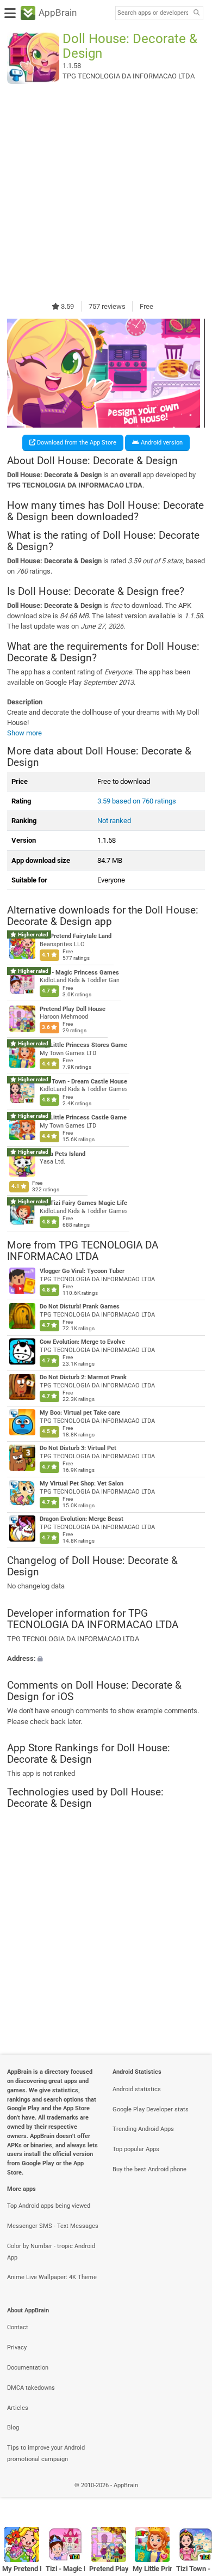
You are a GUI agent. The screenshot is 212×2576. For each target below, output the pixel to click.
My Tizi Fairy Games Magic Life (83, 1203)
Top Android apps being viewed (49, 2206)
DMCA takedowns (31, 2388)
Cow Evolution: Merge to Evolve (82, 1342)
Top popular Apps (136, 2149)
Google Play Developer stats (151, 2109)
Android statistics (137, 2089)
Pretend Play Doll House (73, 1009)
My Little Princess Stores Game (83, 1045)
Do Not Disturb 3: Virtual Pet (78, 1448)
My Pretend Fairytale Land (76, 936)
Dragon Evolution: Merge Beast (82, 1519)
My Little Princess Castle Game (83, 1118)
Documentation (28, 2368)
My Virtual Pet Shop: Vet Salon (82, 1484)
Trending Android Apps (143, 2129)
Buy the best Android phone (149, 2169)
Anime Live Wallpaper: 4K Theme (52, 2277)
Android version (161, 443)
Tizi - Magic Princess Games (79, 973)
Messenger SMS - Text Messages (53, 2226)
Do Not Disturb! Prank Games (80, 1307)
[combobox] (153, 13)
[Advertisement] (106, 192)
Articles (18, 2408)
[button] (106, 1658)
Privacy (17, 2347)
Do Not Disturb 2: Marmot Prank (83, 1377)
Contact (18, 2327)
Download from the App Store (76, 443)
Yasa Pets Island (63, 1154)
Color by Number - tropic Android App (51, 2252)
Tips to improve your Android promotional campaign (46, 2453)
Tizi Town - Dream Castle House (83, 1081)
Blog (13, 2428)
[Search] (196, 13)
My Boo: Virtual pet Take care (80, 1413)
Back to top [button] (190, 2497)
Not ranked (114, 821)
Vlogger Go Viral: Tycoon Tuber (82, 1271)
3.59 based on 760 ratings (137, 801)
